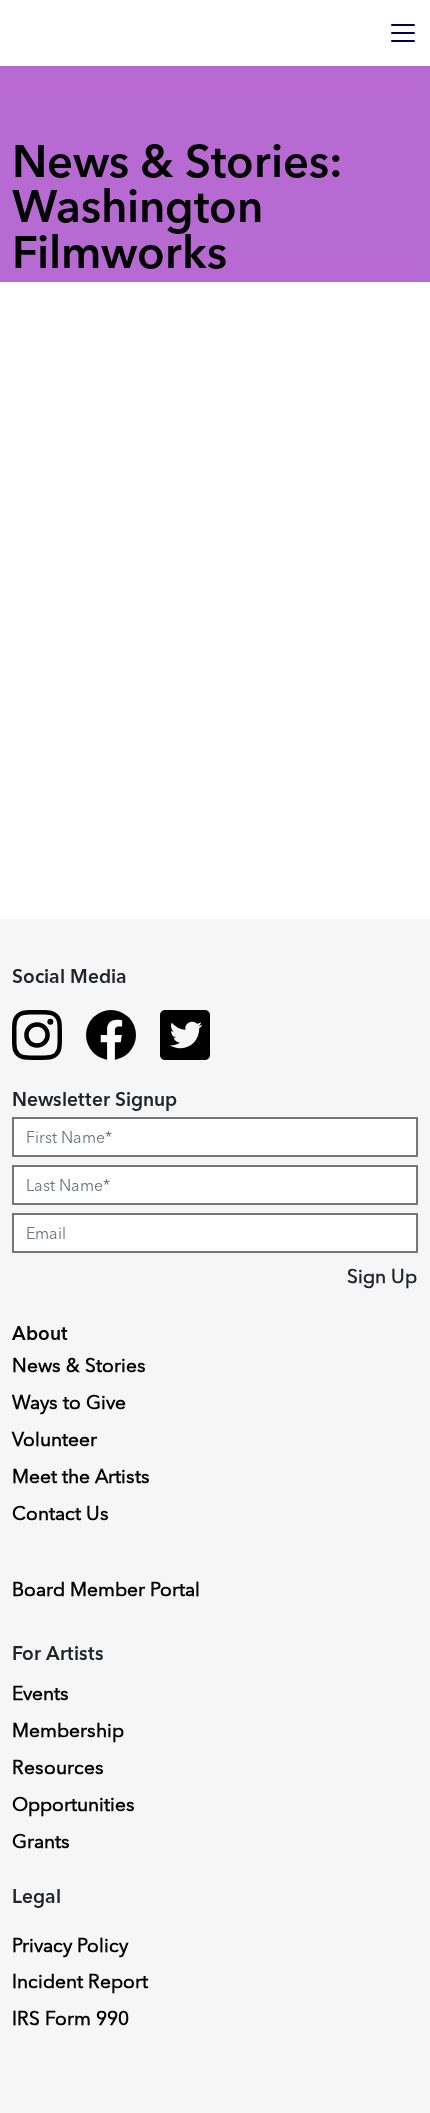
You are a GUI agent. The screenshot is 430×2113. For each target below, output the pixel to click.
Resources (58, 1767)
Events (40, 1693)
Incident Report (80, 1981)
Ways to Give (69, 1402)
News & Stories (79, 1365)
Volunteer (54, 1439)
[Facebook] (111, 1038)
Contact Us (60, 1513)
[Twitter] (185, 1038)
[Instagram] (37, 1038)
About (40, 1333)
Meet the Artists (81, 1476)
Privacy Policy (70, 1945)
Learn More (92, 1154)
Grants (41, 1841)
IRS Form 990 (70, 2018)
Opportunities (73, 1804)
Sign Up (382, 1276)
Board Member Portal (106, 1589)
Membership (68, 1730)
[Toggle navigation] (403, 33)
